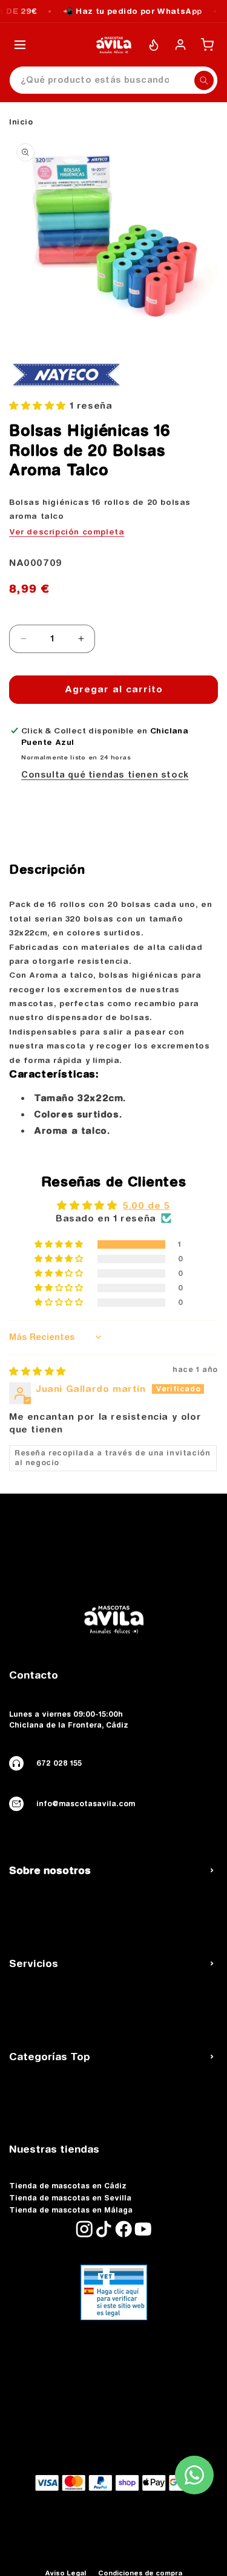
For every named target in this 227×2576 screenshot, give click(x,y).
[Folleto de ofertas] (154, 45)
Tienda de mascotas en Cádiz (68, 2186)
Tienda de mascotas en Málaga (71, 2210)
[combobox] (113, 80)
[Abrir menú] (20, 45)
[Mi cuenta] (180, 45)
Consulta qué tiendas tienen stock (105, 775)
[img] (38, 1371)
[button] (39, 405)
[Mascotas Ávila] (114, 45)
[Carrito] (207, 45)
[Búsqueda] (204, 80)
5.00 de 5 (146, 1205)
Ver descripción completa (67, 532)
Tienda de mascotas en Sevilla (70, 2198)
